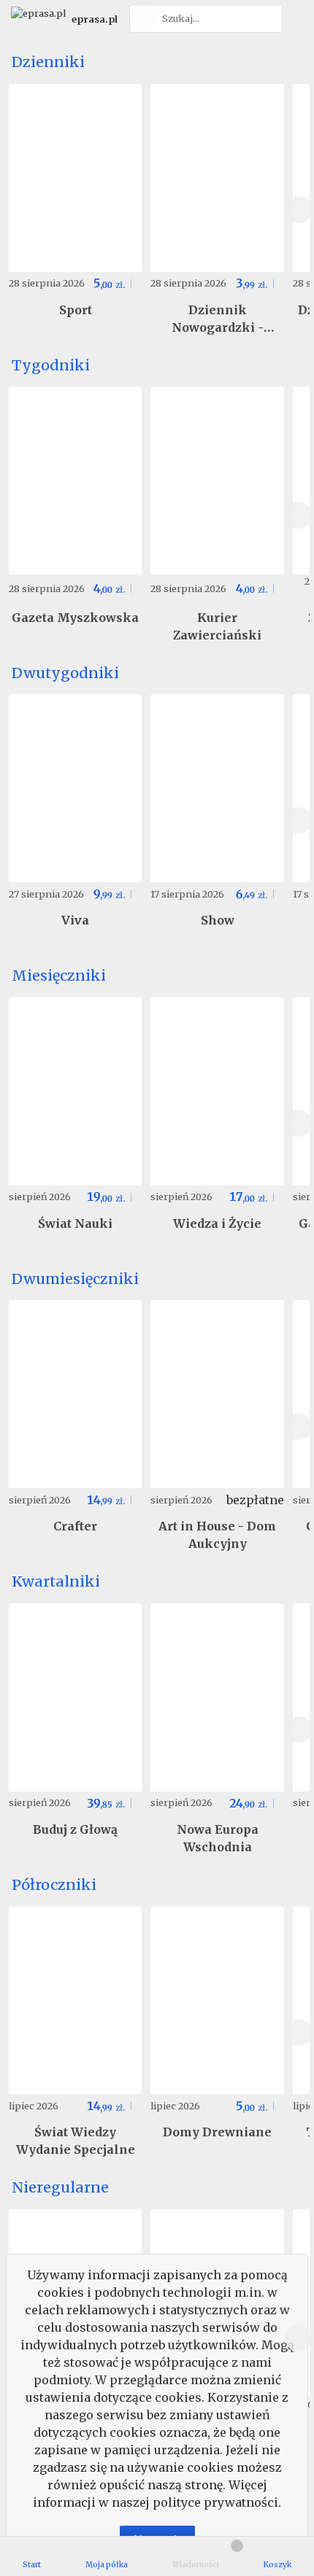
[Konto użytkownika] (296, 19)
